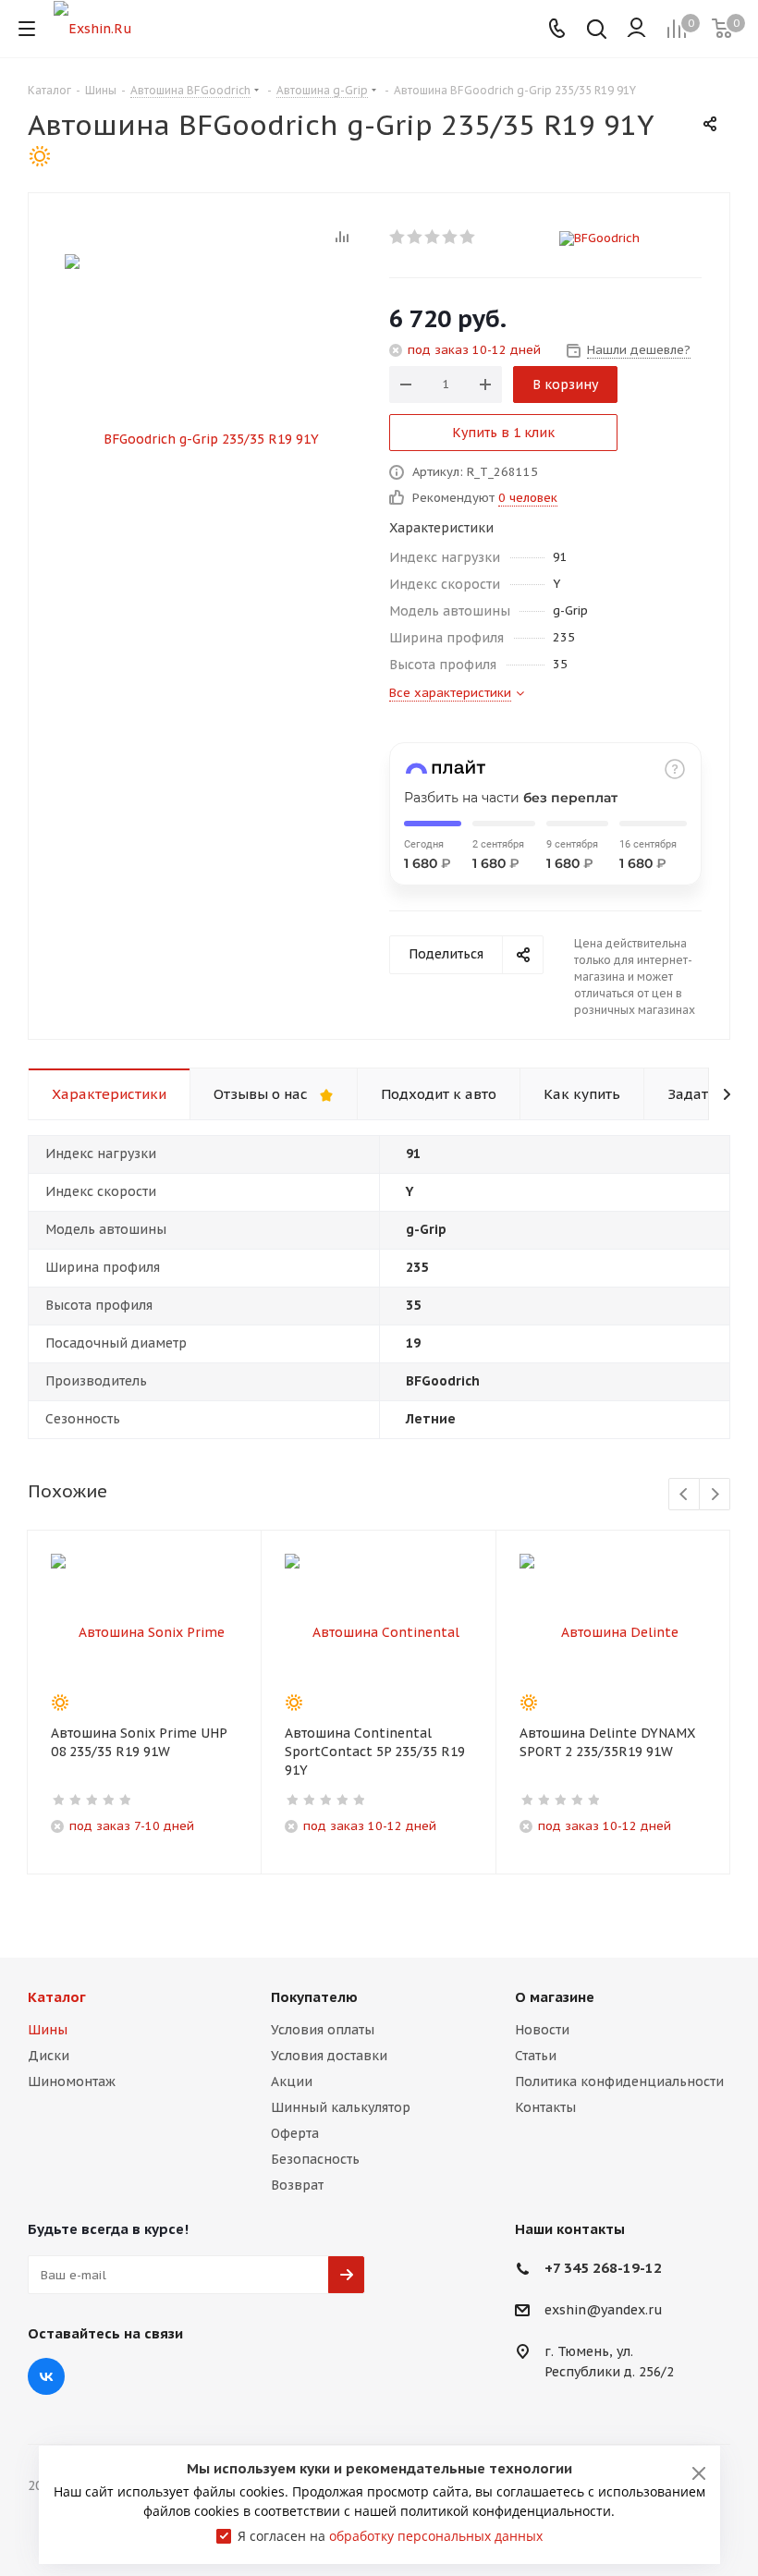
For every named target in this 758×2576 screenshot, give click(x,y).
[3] (433, 237)
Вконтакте (46, 2376)
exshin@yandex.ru (604, 2311)
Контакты (545, 2107)
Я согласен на (390, 2536)
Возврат (297, 2185)
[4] (451, 237)
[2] (416, 237)
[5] (468, 237)
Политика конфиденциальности (619, 2082)
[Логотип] (93, 28)
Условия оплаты (323, 2030)
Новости (542, 2030)
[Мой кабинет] (636, 29)
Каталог (57, 1997)
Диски (49, 2056)
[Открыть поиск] (597, 31)
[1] (398, 237)
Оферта (295, 2133)
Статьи (536, 2056)
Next (715, 1495)
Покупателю (314, 1997)
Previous (685, 1495)
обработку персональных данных (436, 2536)
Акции (292, 2082)
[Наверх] (668, 1914)
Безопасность (315, 2159)
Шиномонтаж (72, 2082)
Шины (48, 2030)
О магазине (555, 1997)
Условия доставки (329, 2056)
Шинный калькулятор (341, 2107)
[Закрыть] (699, 2473)
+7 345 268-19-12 (603, 2268)
